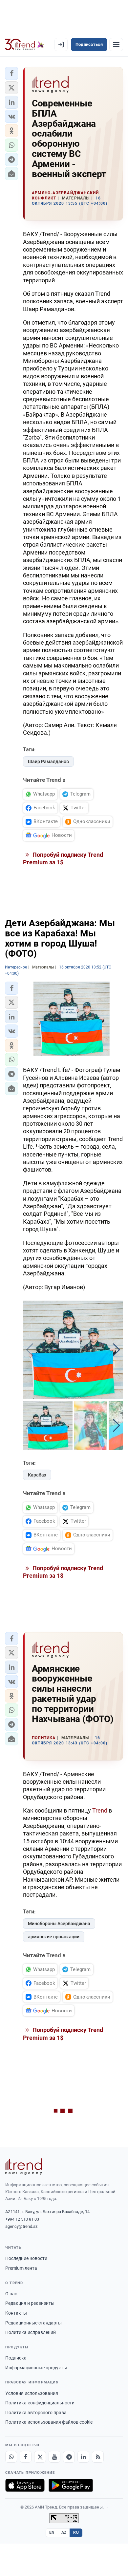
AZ (64, 2532)
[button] (11, 73)
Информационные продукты (36, 2368)
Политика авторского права (36, 2413)
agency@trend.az (21, 2226)
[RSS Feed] (98, 2457)
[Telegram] (69, 2457)
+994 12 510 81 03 (22, 2219)
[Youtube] (54, 2457)
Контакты (16, 2313)
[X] (40, 2457)
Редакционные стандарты (33, 2323)
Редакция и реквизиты (30, 2303)
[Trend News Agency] (24, 2167)
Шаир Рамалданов (48, 762)
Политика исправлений (31, 2332)
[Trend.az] (24, 45)
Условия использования (32, 2393)
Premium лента (21, 2268)
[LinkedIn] (83, 2457)
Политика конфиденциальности (40, 2403)
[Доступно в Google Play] (71, 2485)
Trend (100, 1810)
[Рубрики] (116, 45)
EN (52, 2532)
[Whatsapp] (11, 2457)
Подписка (16, 2358)
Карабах (37, 1475)
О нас (11, 2294)
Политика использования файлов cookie (49, 2422)
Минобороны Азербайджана (59, 1924)
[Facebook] (26, 2457)
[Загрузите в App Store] (25, 2485)
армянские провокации (54, 1937)
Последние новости (26, 2258)
